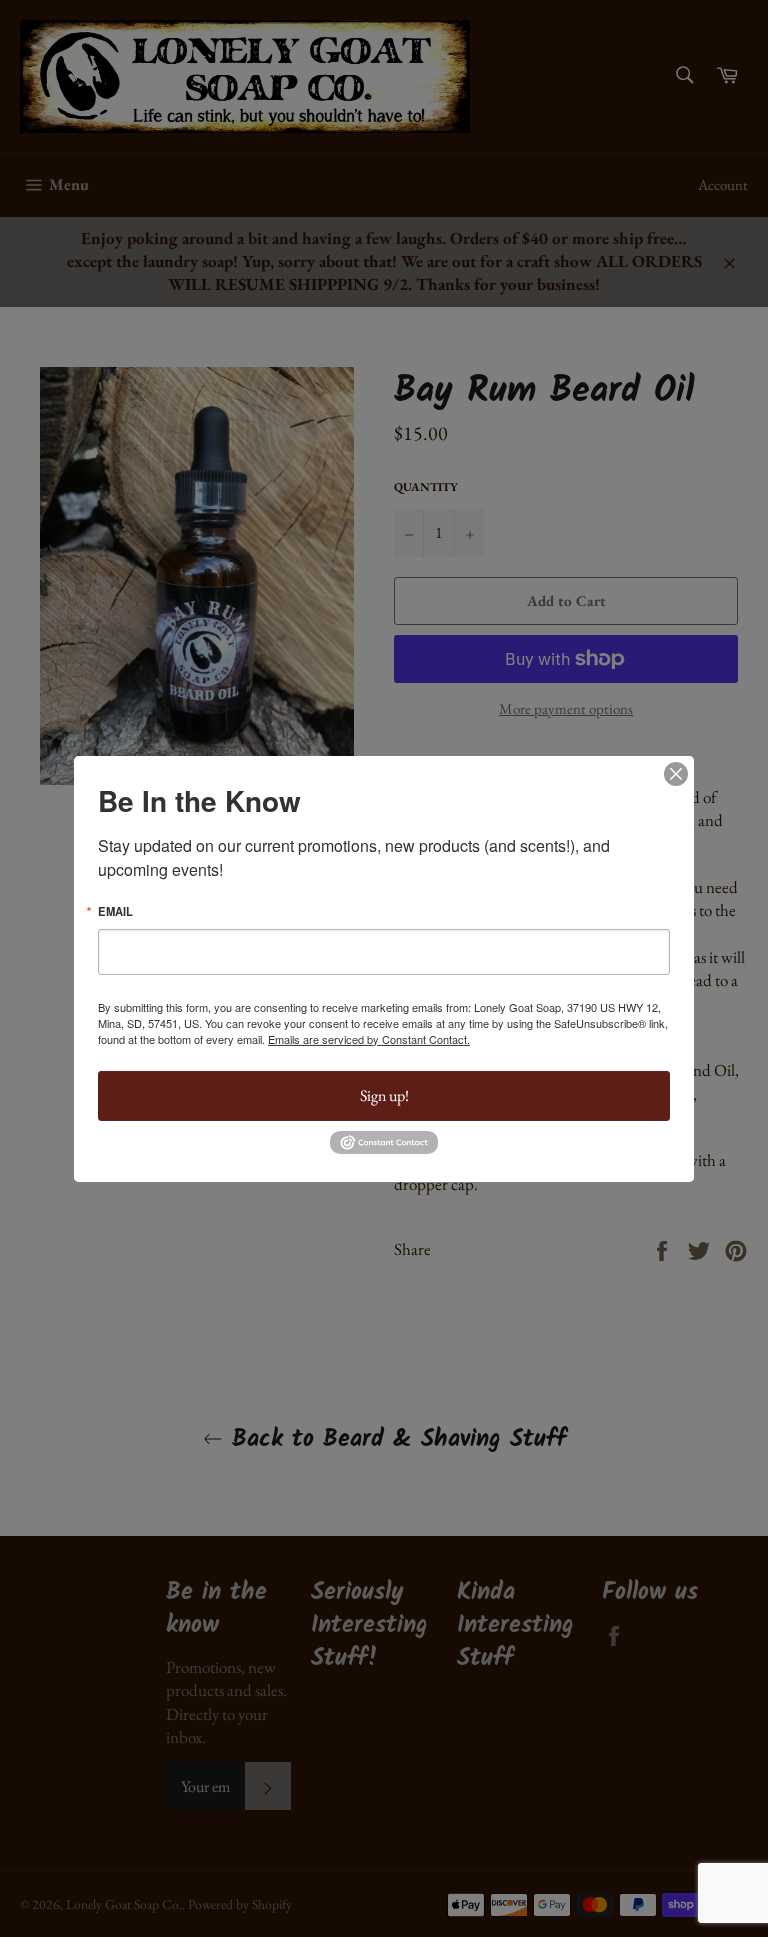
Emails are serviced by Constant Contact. (369, 1039)
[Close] (676, 773)
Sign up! (384, 1095)
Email (115, 910)
